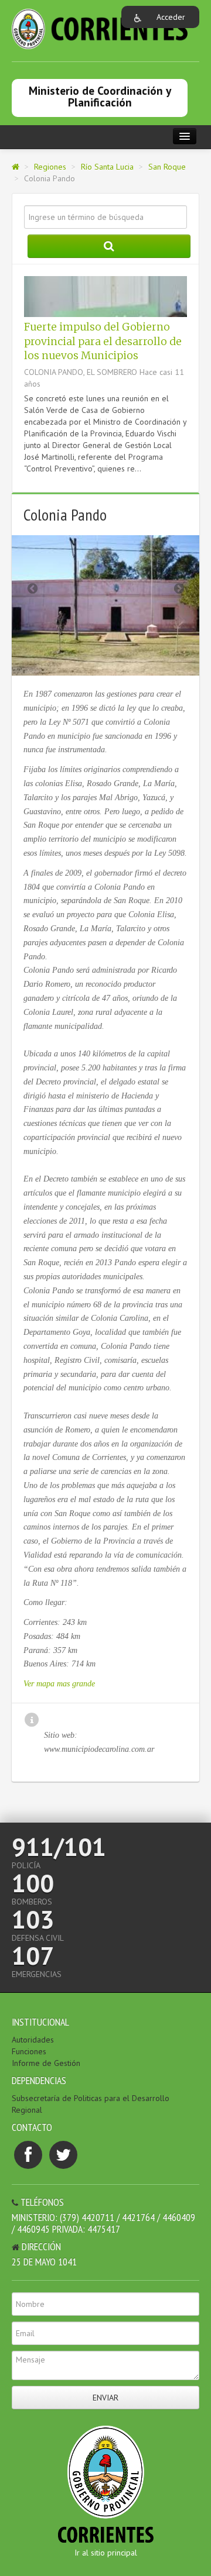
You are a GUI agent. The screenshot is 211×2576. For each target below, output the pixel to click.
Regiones (50, 167)
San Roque (167, 167)
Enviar (105, 2398)
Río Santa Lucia (107, 167)
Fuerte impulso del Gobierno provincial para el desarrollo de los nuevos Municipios (103, 341)
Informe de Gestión (46, 2063)
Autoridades (33, 2040)
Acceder (171, 17)
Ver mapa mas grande (59, 1684)
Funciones (29, 2051)
